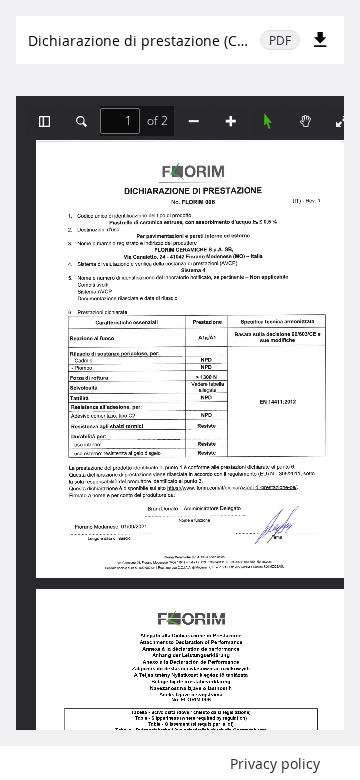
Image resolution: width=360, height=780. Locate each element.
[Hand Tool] (305, 121)
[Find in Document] (81, 121)
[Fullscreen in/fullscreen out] (342, 121)
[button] (44, 121)
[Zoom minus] (193, 121)
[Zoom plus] (230, 121)
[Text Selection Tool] (268, 121)
